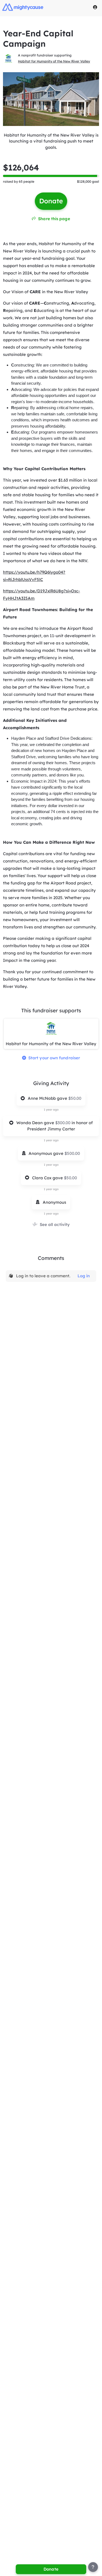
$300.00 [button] (63, 1123)
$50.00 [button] (75, 1098)
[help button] (93, 2567)
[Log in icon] (95, 7)
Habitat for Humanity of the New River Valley (54, 61)
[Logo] (23, 7)
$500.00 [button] (72, 1153)
